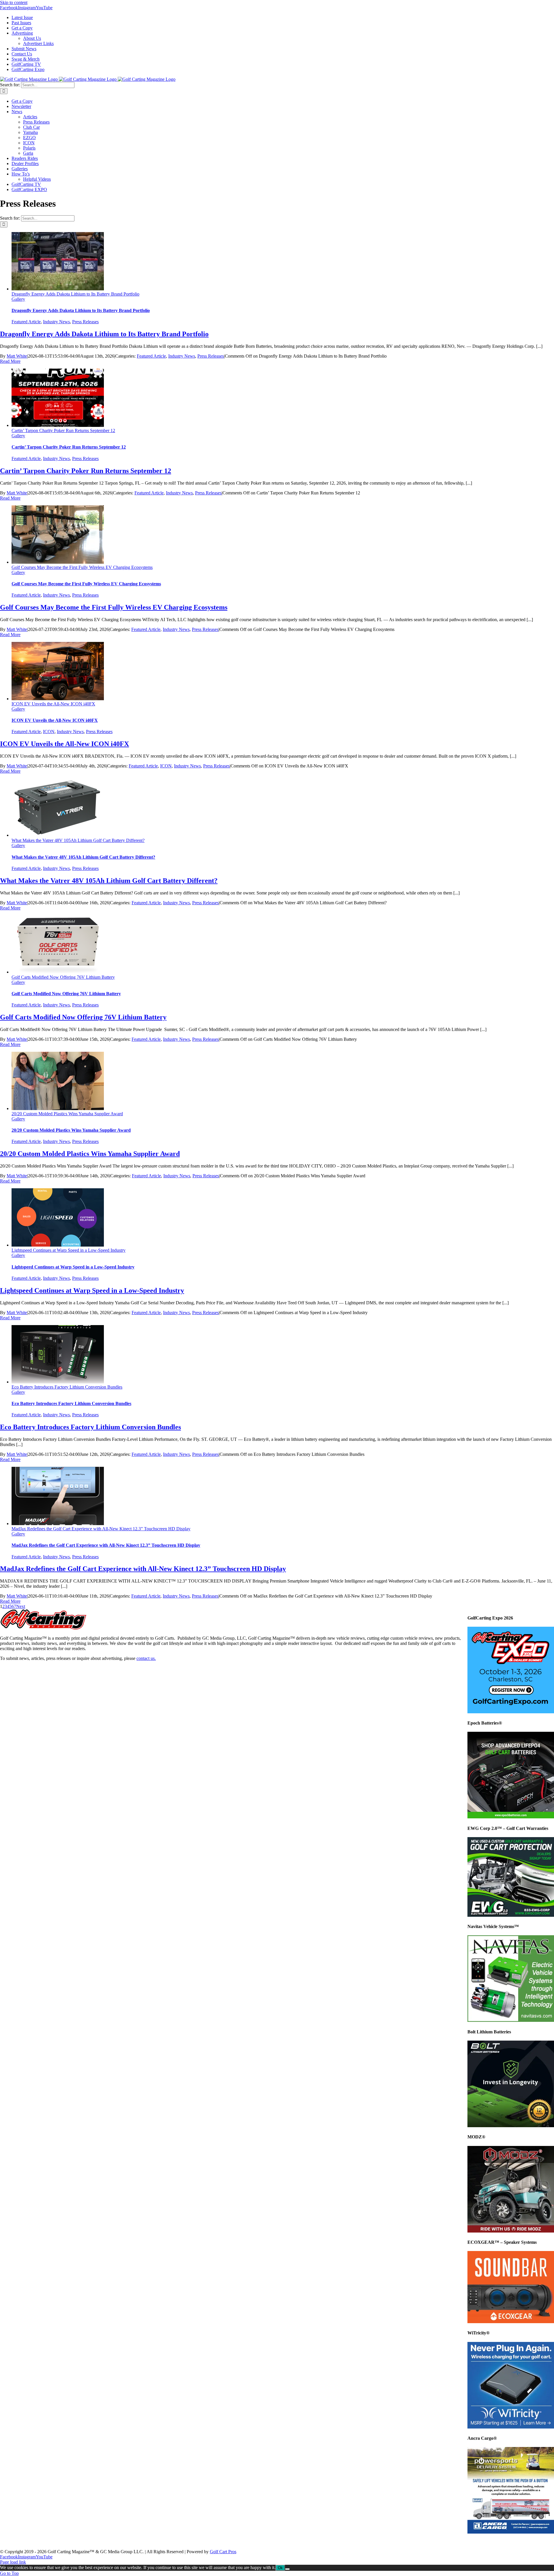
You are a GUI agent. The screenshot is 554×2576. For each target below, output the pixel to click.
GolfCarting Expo (387, 2542)
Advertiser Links (191, 2542)
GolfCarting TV (344, 2542)
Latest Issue (21, 2542)
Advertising (122, 2542)
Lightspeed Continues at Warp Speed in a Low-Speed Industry (69, 1250)
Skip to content (14, 2)
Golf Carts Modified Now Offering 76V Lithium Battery (63, 977)
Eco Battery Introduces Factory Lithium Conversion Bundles (67, 1387)
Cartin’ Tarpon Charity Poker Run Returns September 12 (63, 430)
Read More (10, 361)
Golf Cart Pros (223, 2552)
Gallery (18, 299)
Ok (280, 2568)
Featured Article (26, 322)
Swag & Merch (303, 2542)
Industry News (56, 322)
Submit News (231, 2542)
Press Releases (85, 322)
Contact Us (266, 2542)
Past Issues (55, 2542)
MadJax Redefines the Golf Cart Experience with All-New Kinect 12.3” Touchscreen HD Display (101, 1529)
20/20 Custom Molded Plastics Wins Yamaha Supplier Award (67, 1114)
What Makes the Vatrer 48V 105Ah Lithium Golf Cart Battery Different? (78, 840)
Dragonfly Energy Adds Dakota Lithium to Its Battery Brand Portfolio (75, 294)
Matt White (17, 356)
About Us (154, 2542)
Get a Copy (88, 2542)
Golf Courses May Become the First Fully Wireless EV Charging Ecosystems (82, 567)
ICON (49, 732)
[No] (287, 2569)
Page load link (13, 2562)
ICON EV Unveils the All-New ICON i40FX (53, 704)
